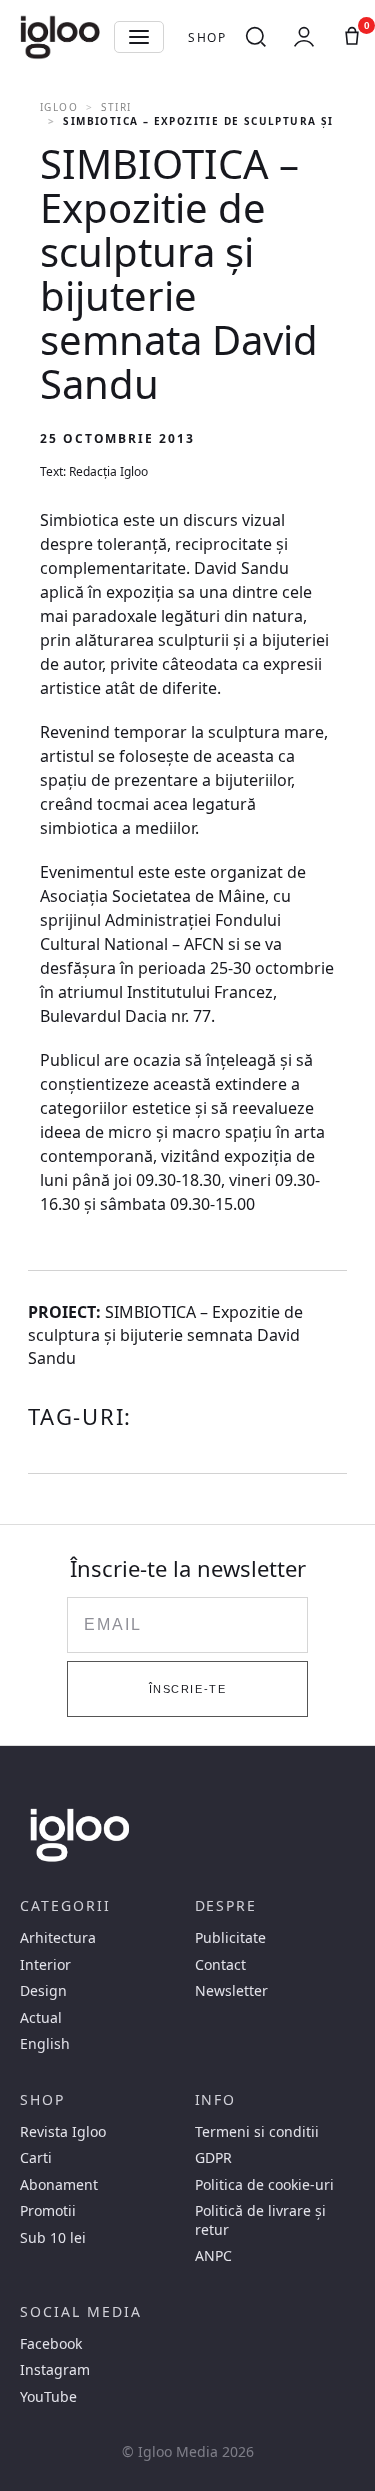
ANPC (213, 2256)
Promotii (48, 2211)
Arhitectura (58, 1938)
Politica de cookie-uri (264, 2185)
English (45, 2044)
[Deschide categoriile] (139, 37)
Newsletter (231, 1991)
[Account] (304, 37)
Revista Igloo (63, 2132)
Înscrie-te (187, 1689)
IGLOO (59, 107)
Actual (41, 2018)
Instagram (55, 2370)
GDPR (213, 2158)
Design (43, 1991)
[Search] (256, 37)
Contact (220, 1965)
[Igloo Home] (60, 37)
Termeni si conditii (257, 2132)
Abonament (59, 2185)
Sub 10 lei (53, 2238)
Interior (45, 1965)
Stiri (116, 107)
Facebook (51, 2344)
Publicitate (230, 1938)
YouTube (48, 2397)
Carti (36, 2158)
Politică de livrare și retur (260, 2220)
